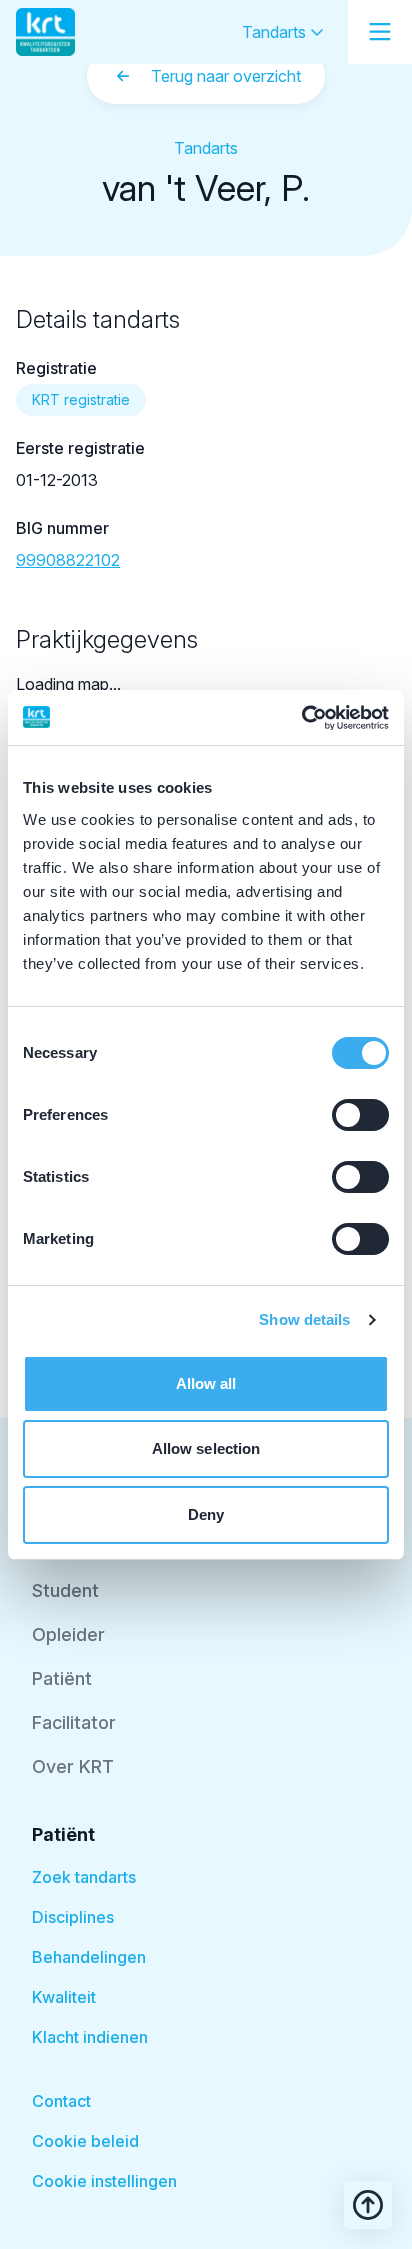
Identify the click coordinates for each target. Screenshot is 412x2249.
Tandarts (276, 32)
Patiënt (62, 1678)
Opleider (68, 1634)
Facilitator (74, 1722)
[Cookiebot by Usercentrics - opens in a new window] (301, 718)
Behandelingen (89, 1957)
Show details (304, 1319)
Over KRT (73, 1766)
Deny (206, 1514)
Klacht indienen (90, 2037)
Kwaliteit (64, 1997)
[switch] (360, 1115)
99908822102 (68, 560)
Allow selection (206, 1448)
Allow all (206, 1383)
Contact (61, 2101)
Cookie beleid (85, 2141)
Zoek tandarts (84, 1877)
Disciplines (73, 1917)
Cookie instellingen (104, 2181)
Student (65, 1590)
